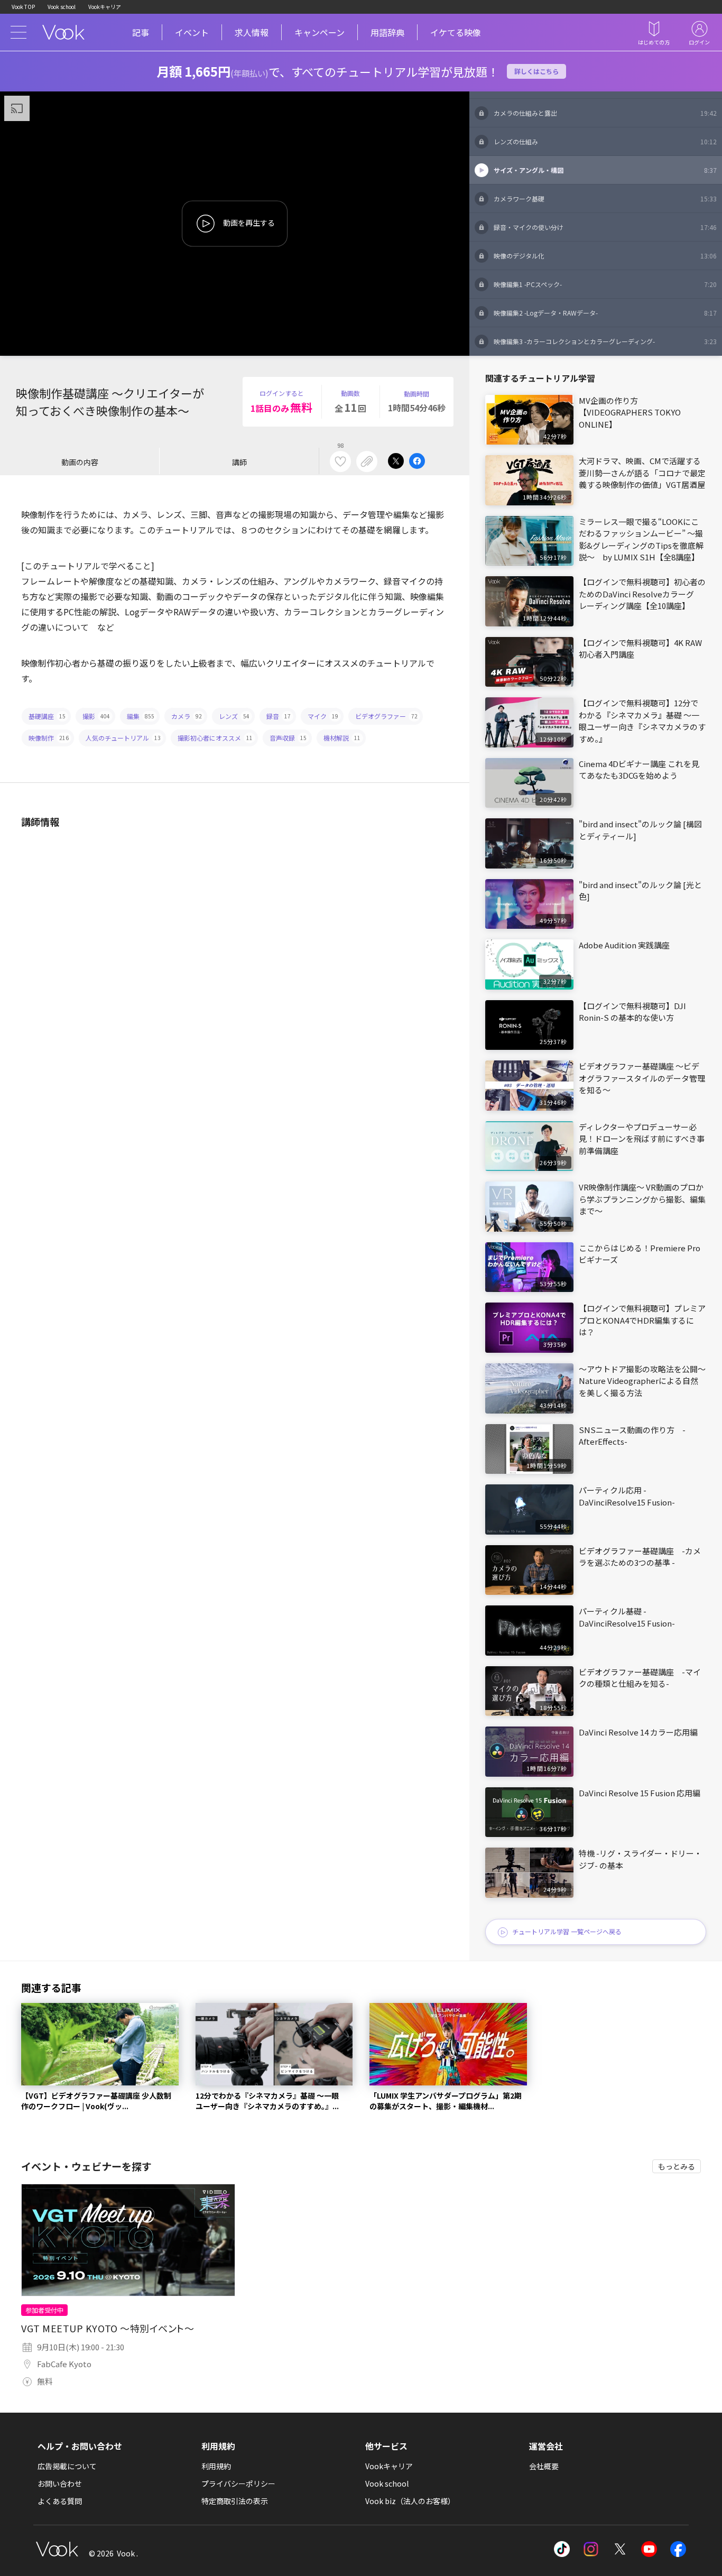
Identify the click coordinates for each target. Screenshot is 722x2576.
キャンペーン (320, 32)
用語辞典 (387, 32)
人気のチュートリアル (123, 738)
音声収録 (288, 738)
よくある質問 (60, 2501)
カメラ (187, 716)
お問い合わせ (60, 2483)
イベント (192, 32)
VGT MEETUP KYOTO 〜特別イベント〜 (108, 2328)
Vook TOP (23, 7)
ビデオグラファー (386, 716)
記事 (141, 32)
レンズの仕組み (605, 141)
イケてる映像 (456, 32)
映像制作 (49, 738)
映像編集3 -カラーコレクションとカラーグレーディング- (605, 341)
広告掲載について (67, 2466)
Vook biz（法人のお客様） (410, 2501)
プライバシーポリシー (238, 2483)
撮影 (96, 716)
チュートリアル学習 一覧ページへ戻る (567, 1931)
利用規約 (216, 2466)
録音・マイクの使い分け (605, 227)
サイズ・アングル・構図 (605, 170)
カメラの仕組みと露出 (605, 113)
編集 (141, 716)
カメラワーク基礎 (605, 198)
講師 (239, 462)
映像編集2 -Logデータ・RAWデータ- (605, 313)
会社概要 (544, 2466)
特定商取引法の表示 (235, 2501)
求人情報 (252, 32)
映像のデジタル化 (605, 256)
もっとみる (677, 2166)
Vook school (62, 7)
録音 (279, 716)
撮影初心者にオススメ (215, 738)
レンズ (234, 716)
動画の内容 (80, 462)
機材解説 (342, 738)
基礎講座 (47, 716)
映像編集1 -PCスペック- (605, 284)
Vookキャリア (105, 7)
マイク (323, 716)
